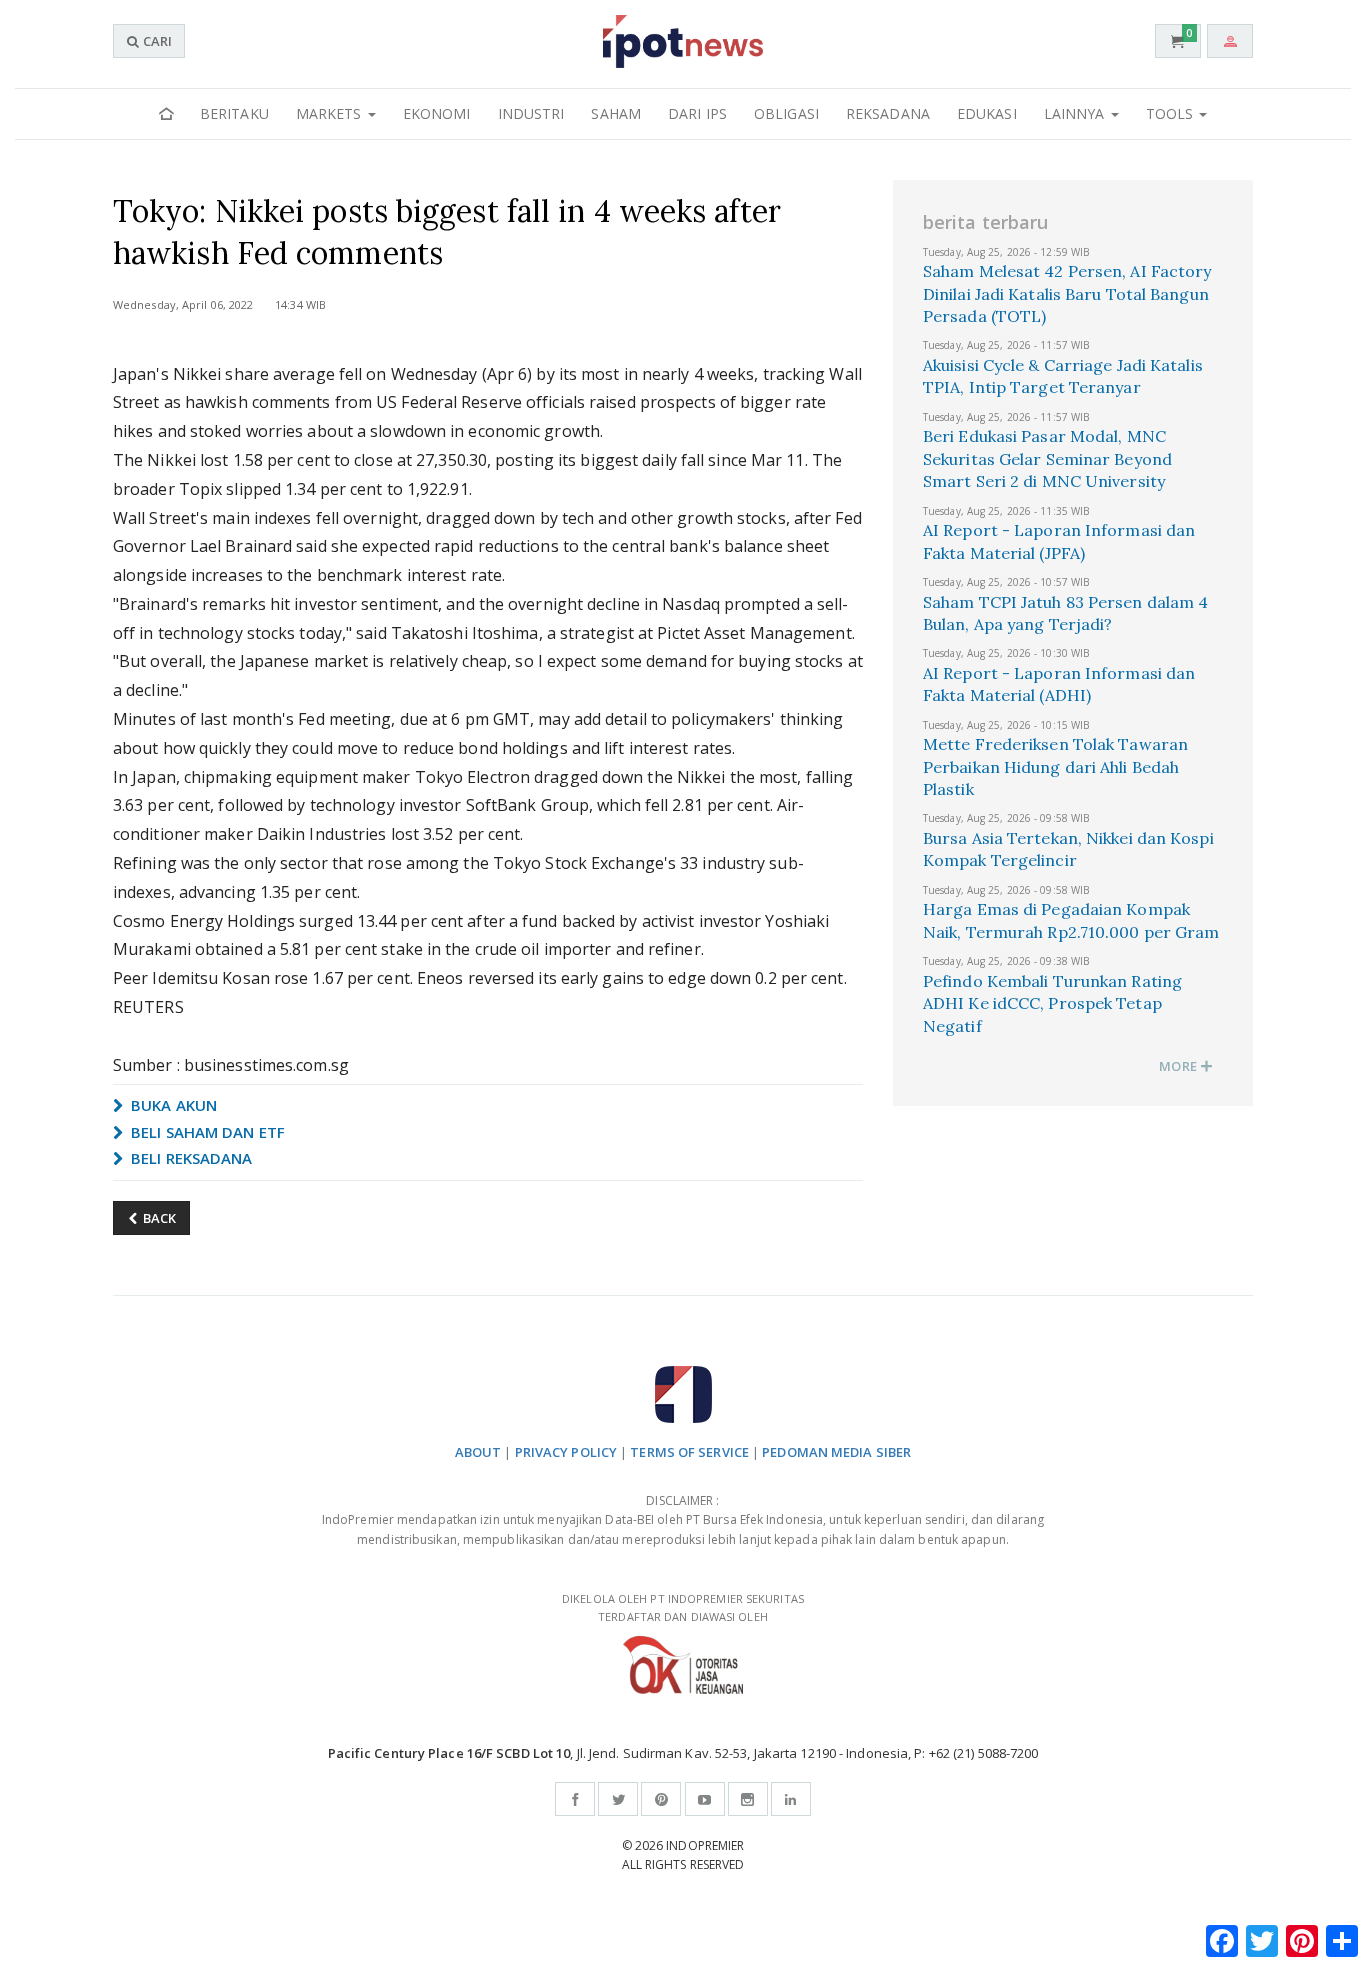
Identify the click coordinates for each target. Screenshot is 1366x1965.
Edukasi (987, 113)
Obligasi (786, 113)
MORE (1179, 1066)
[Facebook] (575, 1799)
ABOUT (478, 1452)
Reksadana (888, 113)
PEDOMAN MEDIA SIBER (836, 1452)
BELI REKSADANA (190, 1158)
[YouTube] (705, 1799)
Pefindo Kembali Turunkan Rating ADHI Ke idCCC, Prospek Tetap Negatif (1052, 1003)
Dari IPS (697, 113)
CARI (156, 41)
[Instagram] (748, 1799)
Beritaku (234, 113)
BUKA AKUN (172, 1105)
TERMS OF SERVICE (689, 1452)
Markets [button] (331, 113)
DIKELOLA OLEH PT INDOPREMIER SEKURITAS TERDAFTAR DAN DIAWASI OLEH (683, 1608)
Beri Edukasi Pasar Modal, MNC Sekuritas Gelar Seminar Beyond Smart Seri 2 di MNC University (1047, 458)
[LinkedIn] (791, 1799)
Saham (616, 113)
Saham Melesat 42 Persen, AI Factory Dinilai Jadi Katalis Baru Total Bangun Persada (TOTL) (1067, 293)
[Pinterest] (661, 1799)
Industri (531, 113)
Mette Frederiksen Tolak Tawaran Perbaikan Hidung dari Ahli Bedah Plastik (1055, 766)
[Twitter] (618, 1799)
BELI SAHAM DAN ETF (206, 1132)
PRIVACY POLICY (566, 1452)
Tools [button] (1172, 113)
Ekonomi (437, 113)
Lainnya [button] (1076, 113)
